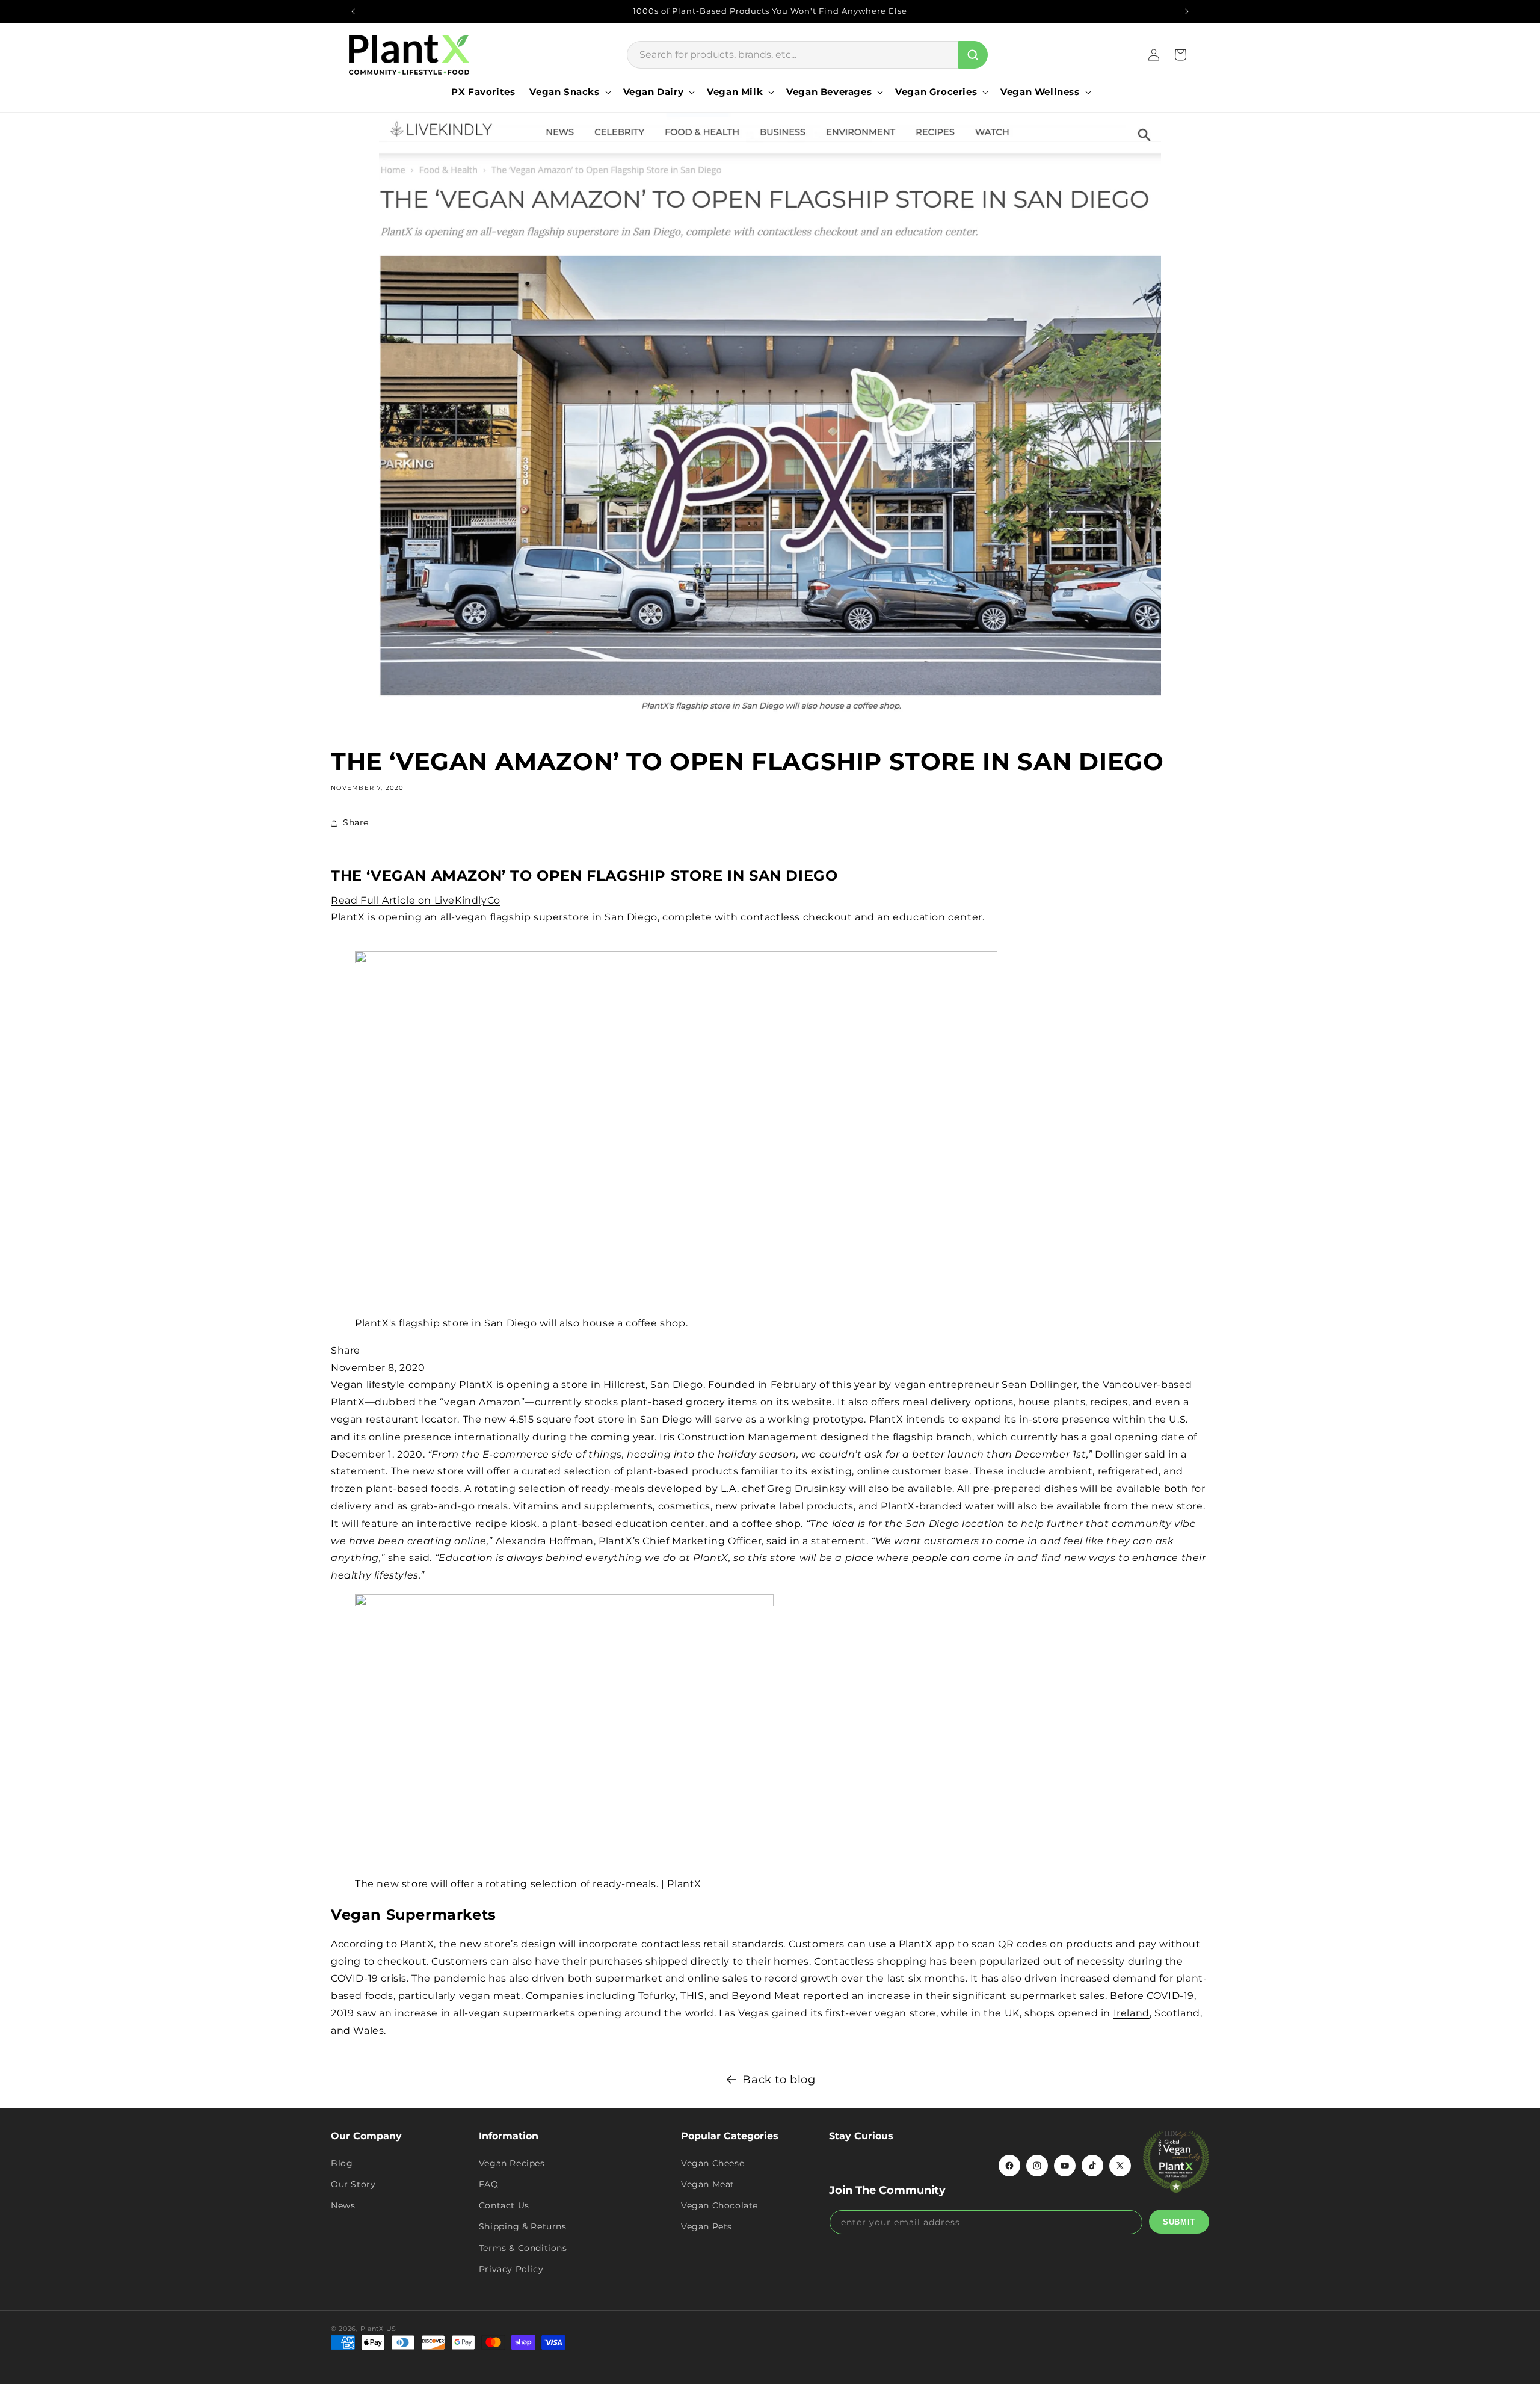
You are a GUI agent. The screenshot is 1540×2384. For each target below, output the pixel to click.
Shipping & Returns (523, 2226)
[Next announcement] (1187, 11)
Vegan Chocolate (719, 2205)
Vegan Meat (708, 2184)
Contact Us (504, 2205)
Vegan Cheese (713, 2163)
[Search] (973, 55)
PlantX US (378, 2329)
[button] (569, 92)
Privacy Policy (511, 2269)
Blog (342, 2163)
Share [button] (356, 822)
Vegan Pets (707, 2226)
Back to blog (779, 2080)
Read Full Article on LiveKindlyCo (416, 900)
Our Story (353, 2184)
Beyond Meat (766, 1996)
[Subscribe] (1179, 2222)
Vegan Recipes (512, 2163)
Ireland (1132, 2013)
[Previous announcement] (353, 11)
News (343, 2205)
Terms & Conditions (523, 2248)
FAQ (489, 2184)
